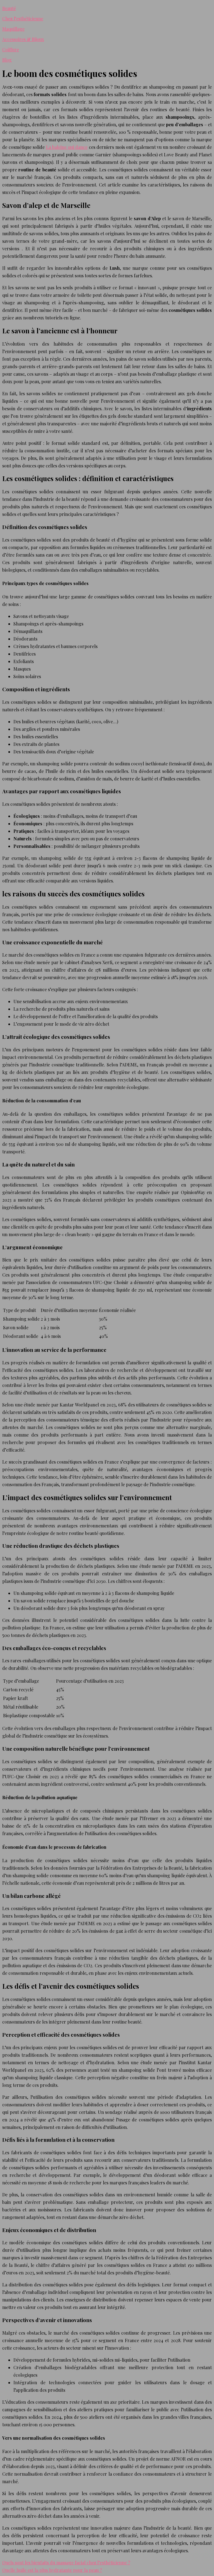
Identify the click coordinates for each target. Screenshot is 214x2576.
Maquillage (13, 29)
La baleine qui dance (67, 147)
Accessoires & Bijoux (23, 39)
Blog (7, 60)
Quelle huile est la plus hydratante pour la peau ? (52, 2570)
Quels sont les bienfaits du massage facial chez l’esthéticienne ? (66, 2562)
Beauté (9, 8)
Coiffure (11, 49)
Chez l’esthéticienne (23, 19)
